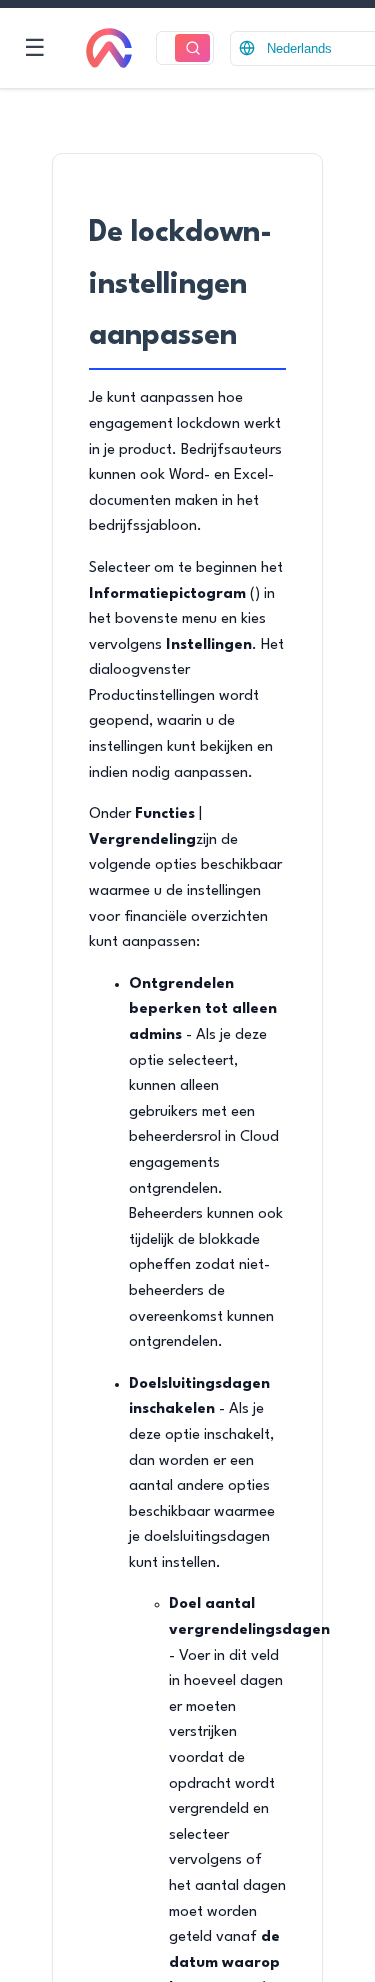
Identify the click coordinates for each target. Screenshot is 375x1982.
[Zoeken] (192, 48)
